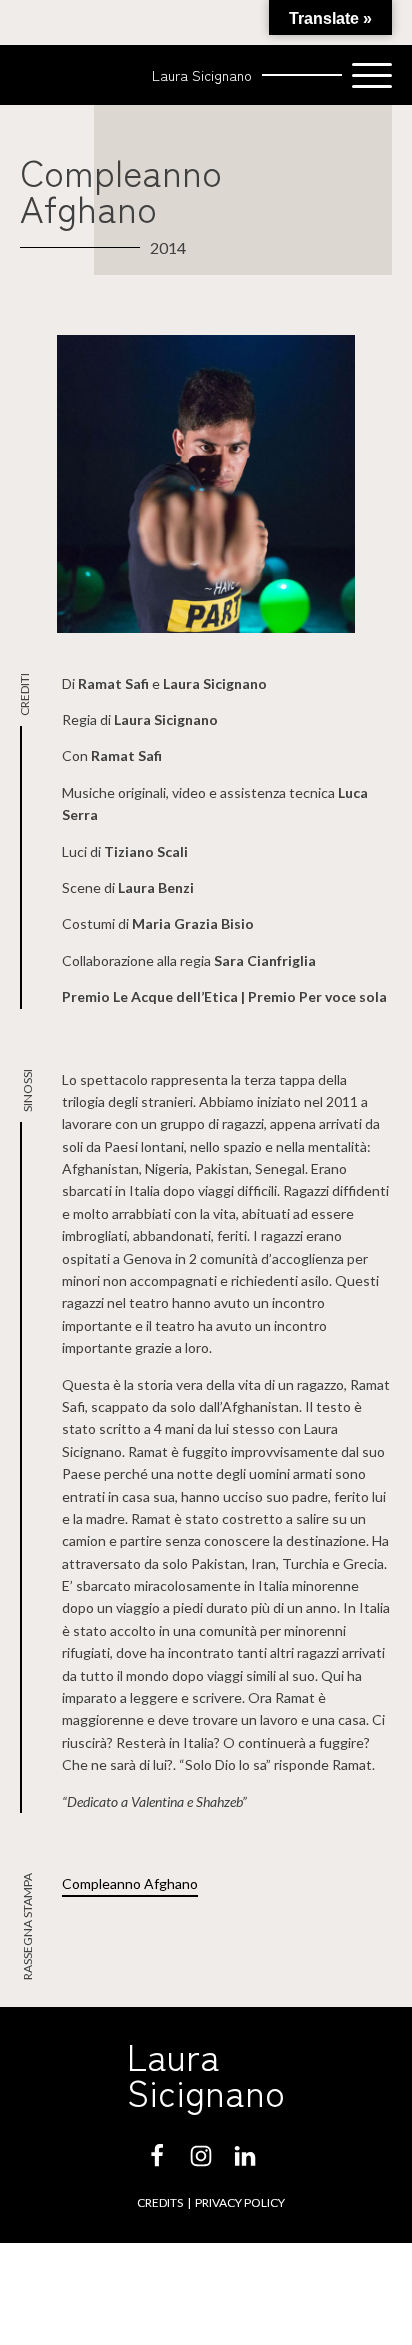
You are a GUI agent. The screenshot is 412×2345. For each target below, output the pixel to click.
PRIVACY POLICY (240, 2202)
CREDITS (160, 2202)
